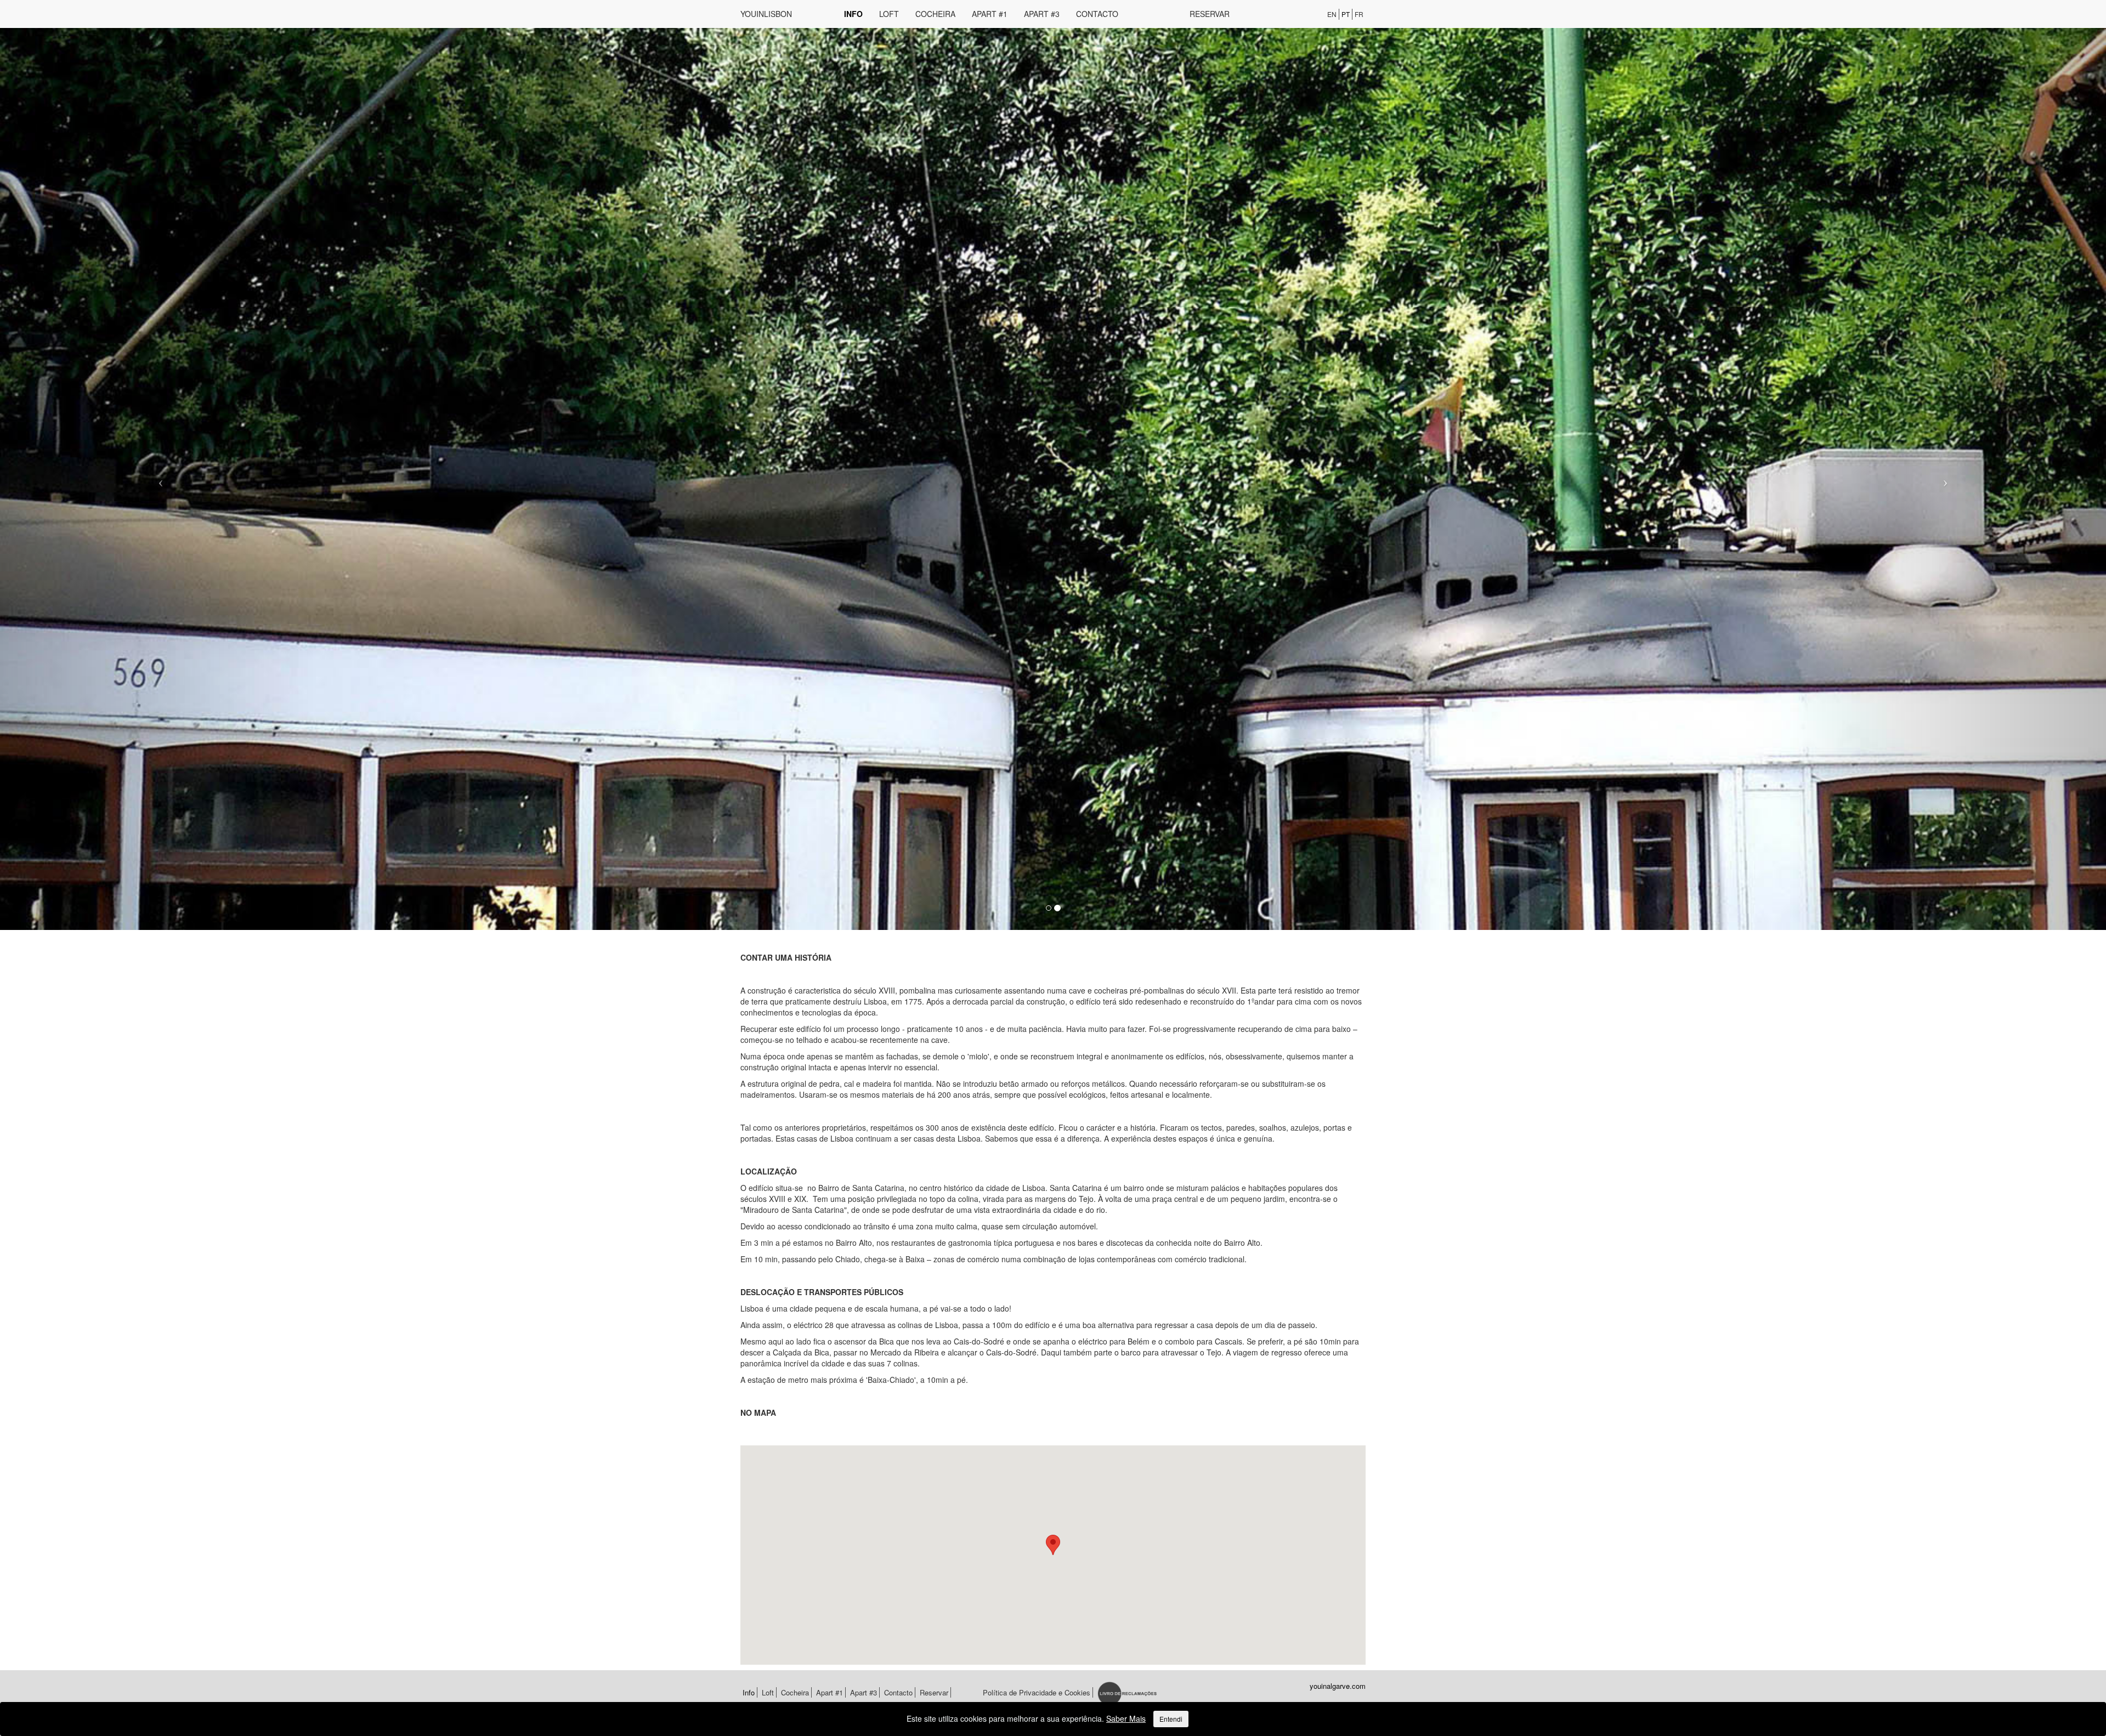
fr (1359, 14)
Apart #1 (990, 14)
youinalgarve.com (1338, 1686)
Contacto (1097, 14)
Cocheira (935, 14)
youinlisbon (766, 14)
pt (1346, 14)
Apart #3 (1042, 14)
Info (853, 14)
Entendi (1171, 1719)
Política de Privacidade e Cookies (1037, 1692)
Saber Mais (1126, 1718)
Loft (889, 14)
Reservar (1210, 14)
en (1332, 14)
